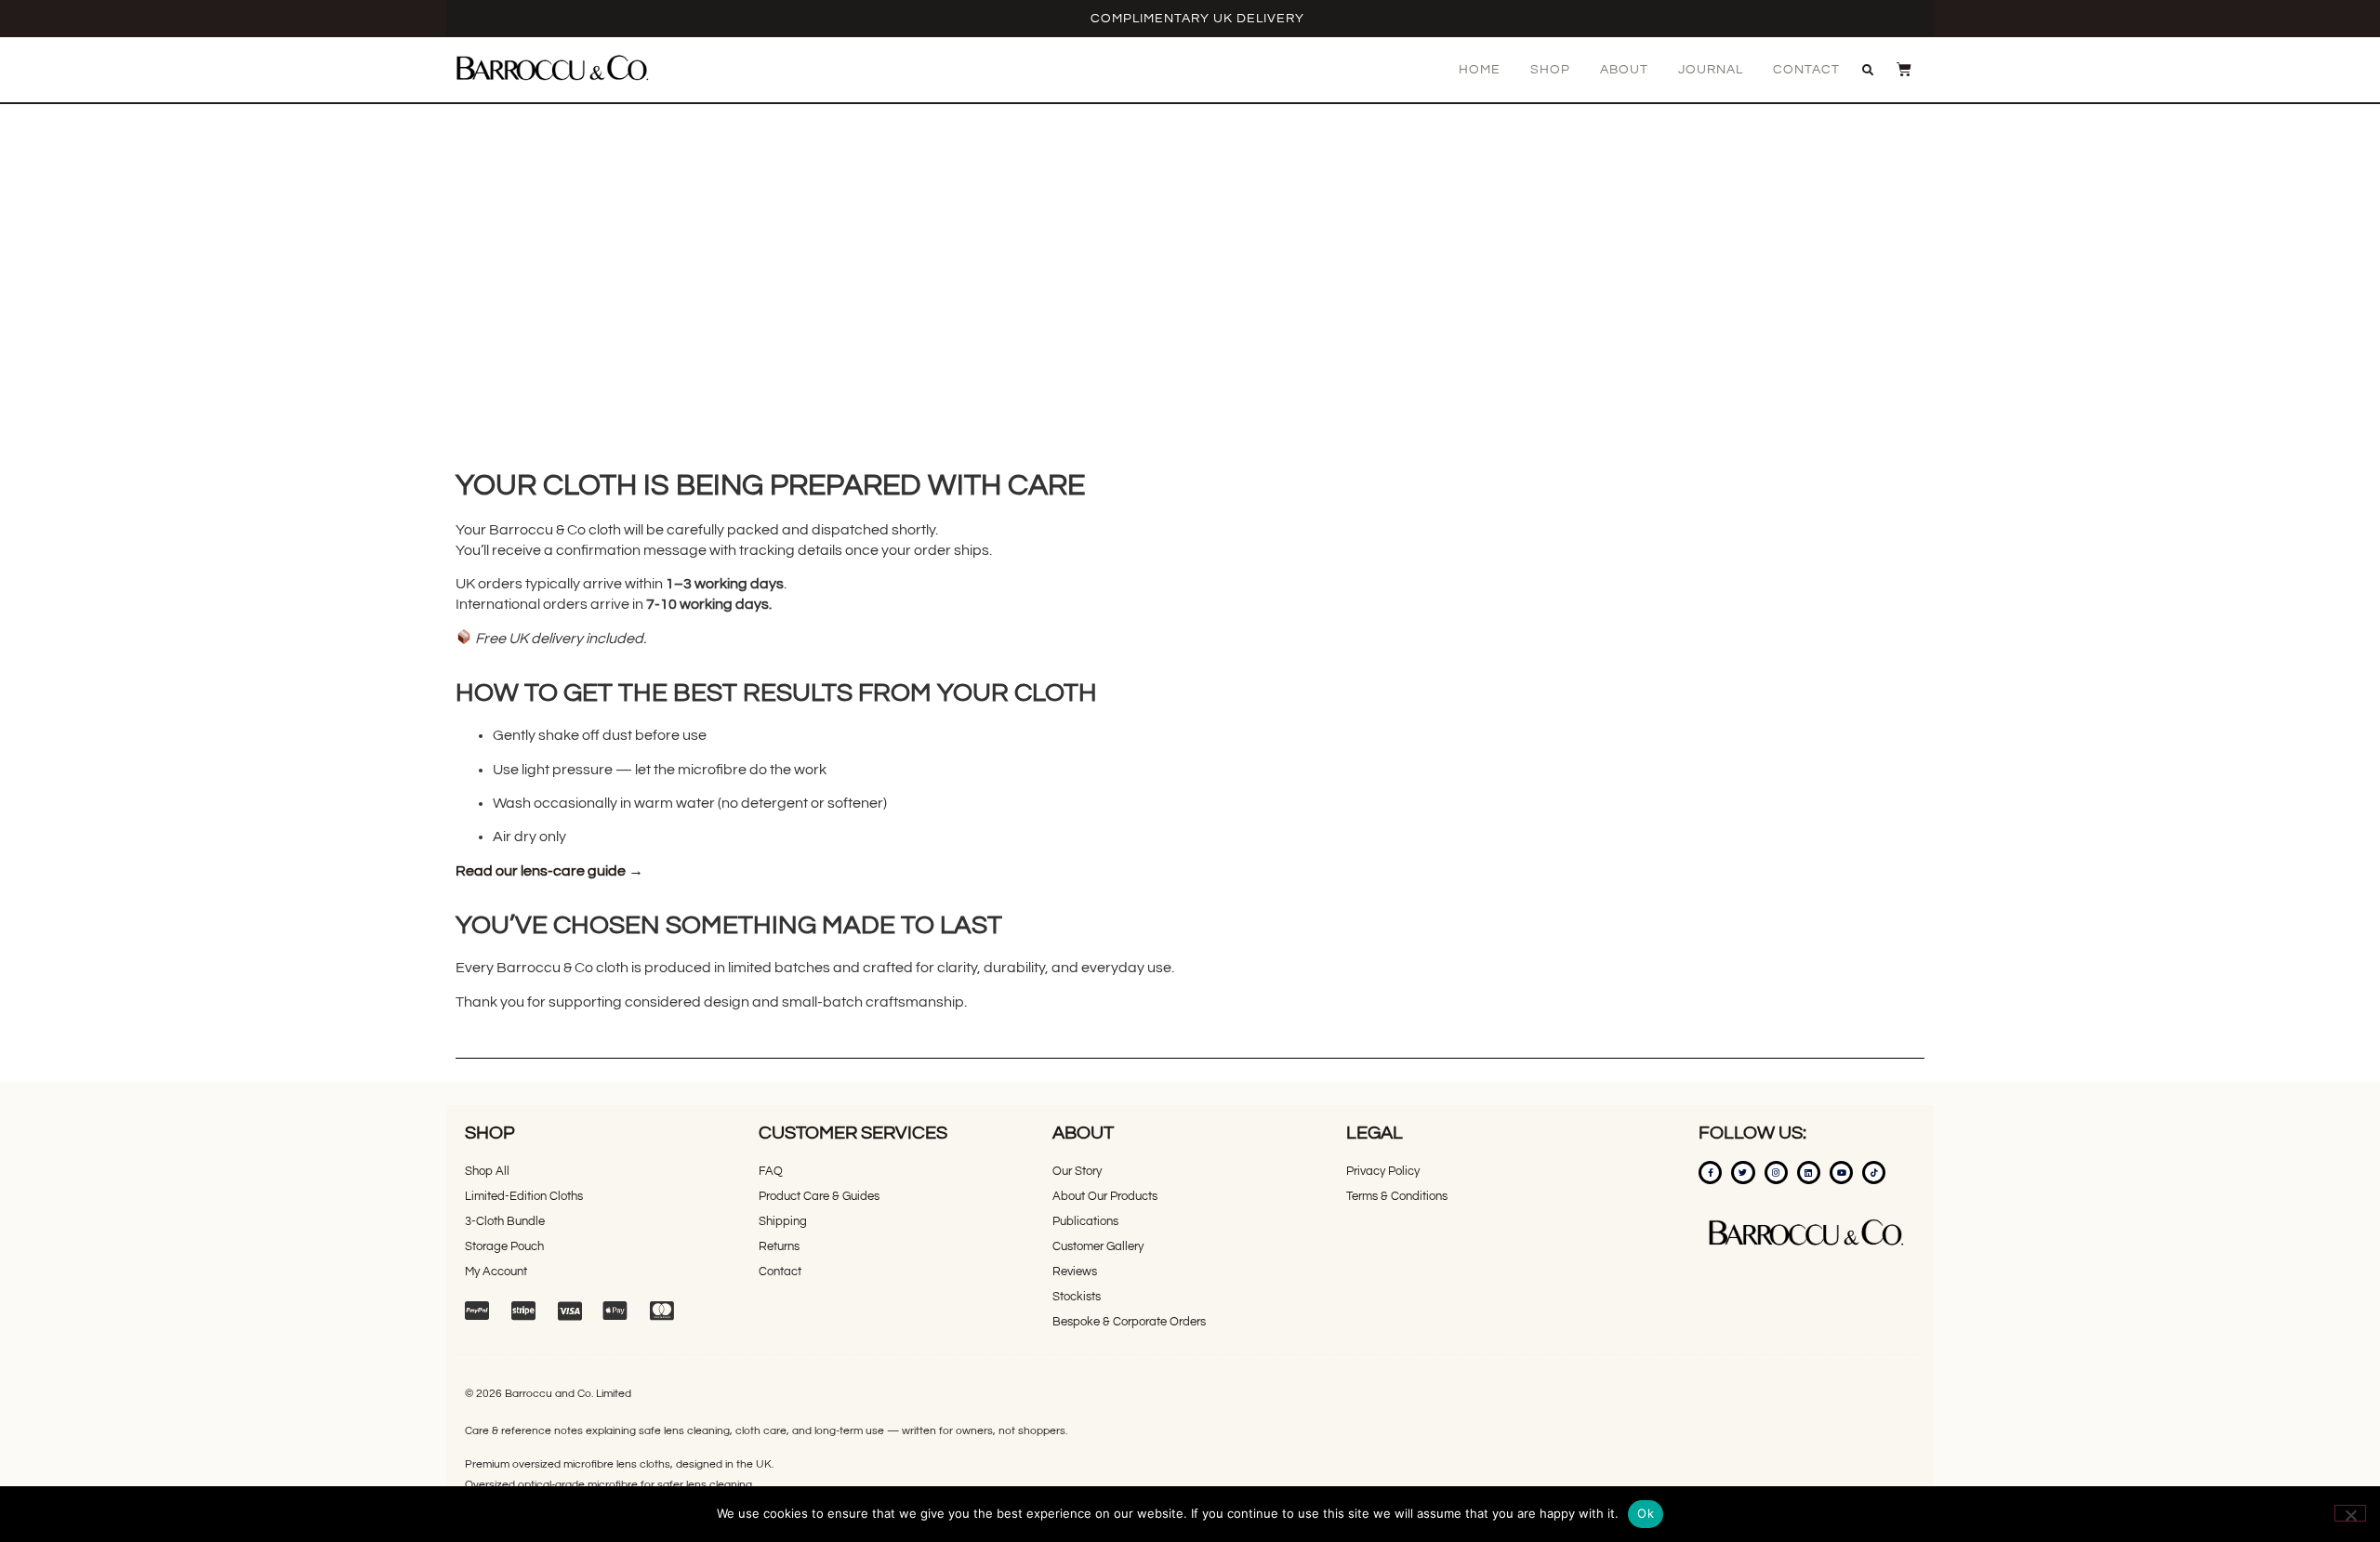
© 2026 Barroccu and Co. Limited (548, 1394)
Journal (1711, 70)
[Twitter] (1743, 1173)
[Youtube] (1841, 1173)
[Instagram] (1776, 1173)
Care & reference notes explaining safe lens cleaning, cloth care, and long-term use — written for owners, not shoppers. (766, 1431)
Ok (1646, 1513)
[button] (1868, 71)
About (1624, 70)
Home (1480, 70)
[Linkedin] (1809, 1173)
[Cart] (1895, 69)
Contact (1806, 70)
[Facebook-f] (1710, 1173)
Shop (1550, 70)
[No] (2350, 1513)
